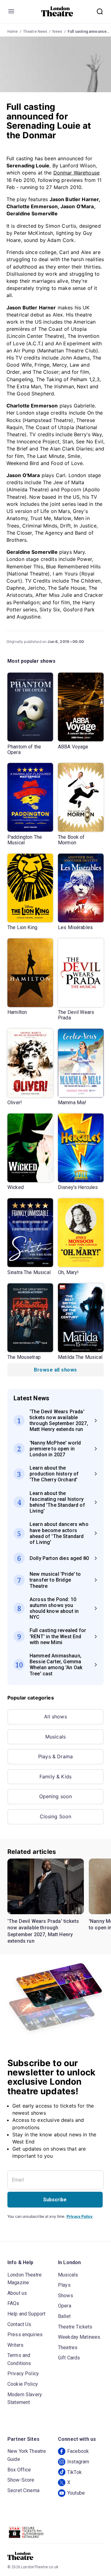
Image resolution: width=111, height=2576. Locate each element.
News (57, 32)
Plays (64, 2285)
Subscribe (55, 2200)
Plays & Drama (55, 1756)
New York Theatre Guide (27, 2455)
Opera (65, 2306)
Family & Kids (55, 1777)
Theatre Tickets (75, 2327)
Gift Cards (69, 2358)
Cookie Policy (23, 2384)
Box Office (19, 2470)
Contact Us (19, 2324)
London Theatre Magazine (25, 2279)
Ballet (64, 2316)
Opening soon (56, 1796)
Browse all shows (55, 1370)
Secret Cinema (23, 2490)
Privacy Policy (80, 2216)
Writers (15, 2345)
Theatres (68, 2348)
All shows (55, 1717)
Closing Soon (56, 1816)
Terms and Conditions (19, 2359)
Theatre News (35, 32)
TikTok (74, 2472)
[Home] (57, 11)
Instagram (78, 2462)
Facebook (78, 2451)
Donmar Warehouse (76, 173)
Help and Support (26, 2314)
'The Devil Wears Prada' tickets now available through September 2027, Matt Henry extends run (43, 1931)
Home (13, 32)
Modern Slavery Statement (25, 2399)
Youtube (76, 2493)
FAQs (13, 2303)
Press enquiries (25, 2335)
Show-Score (21, 2480)
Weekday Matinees (79, 2337)
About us (17, 2293)
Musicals (55, 1737)
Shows (66, 2296)
